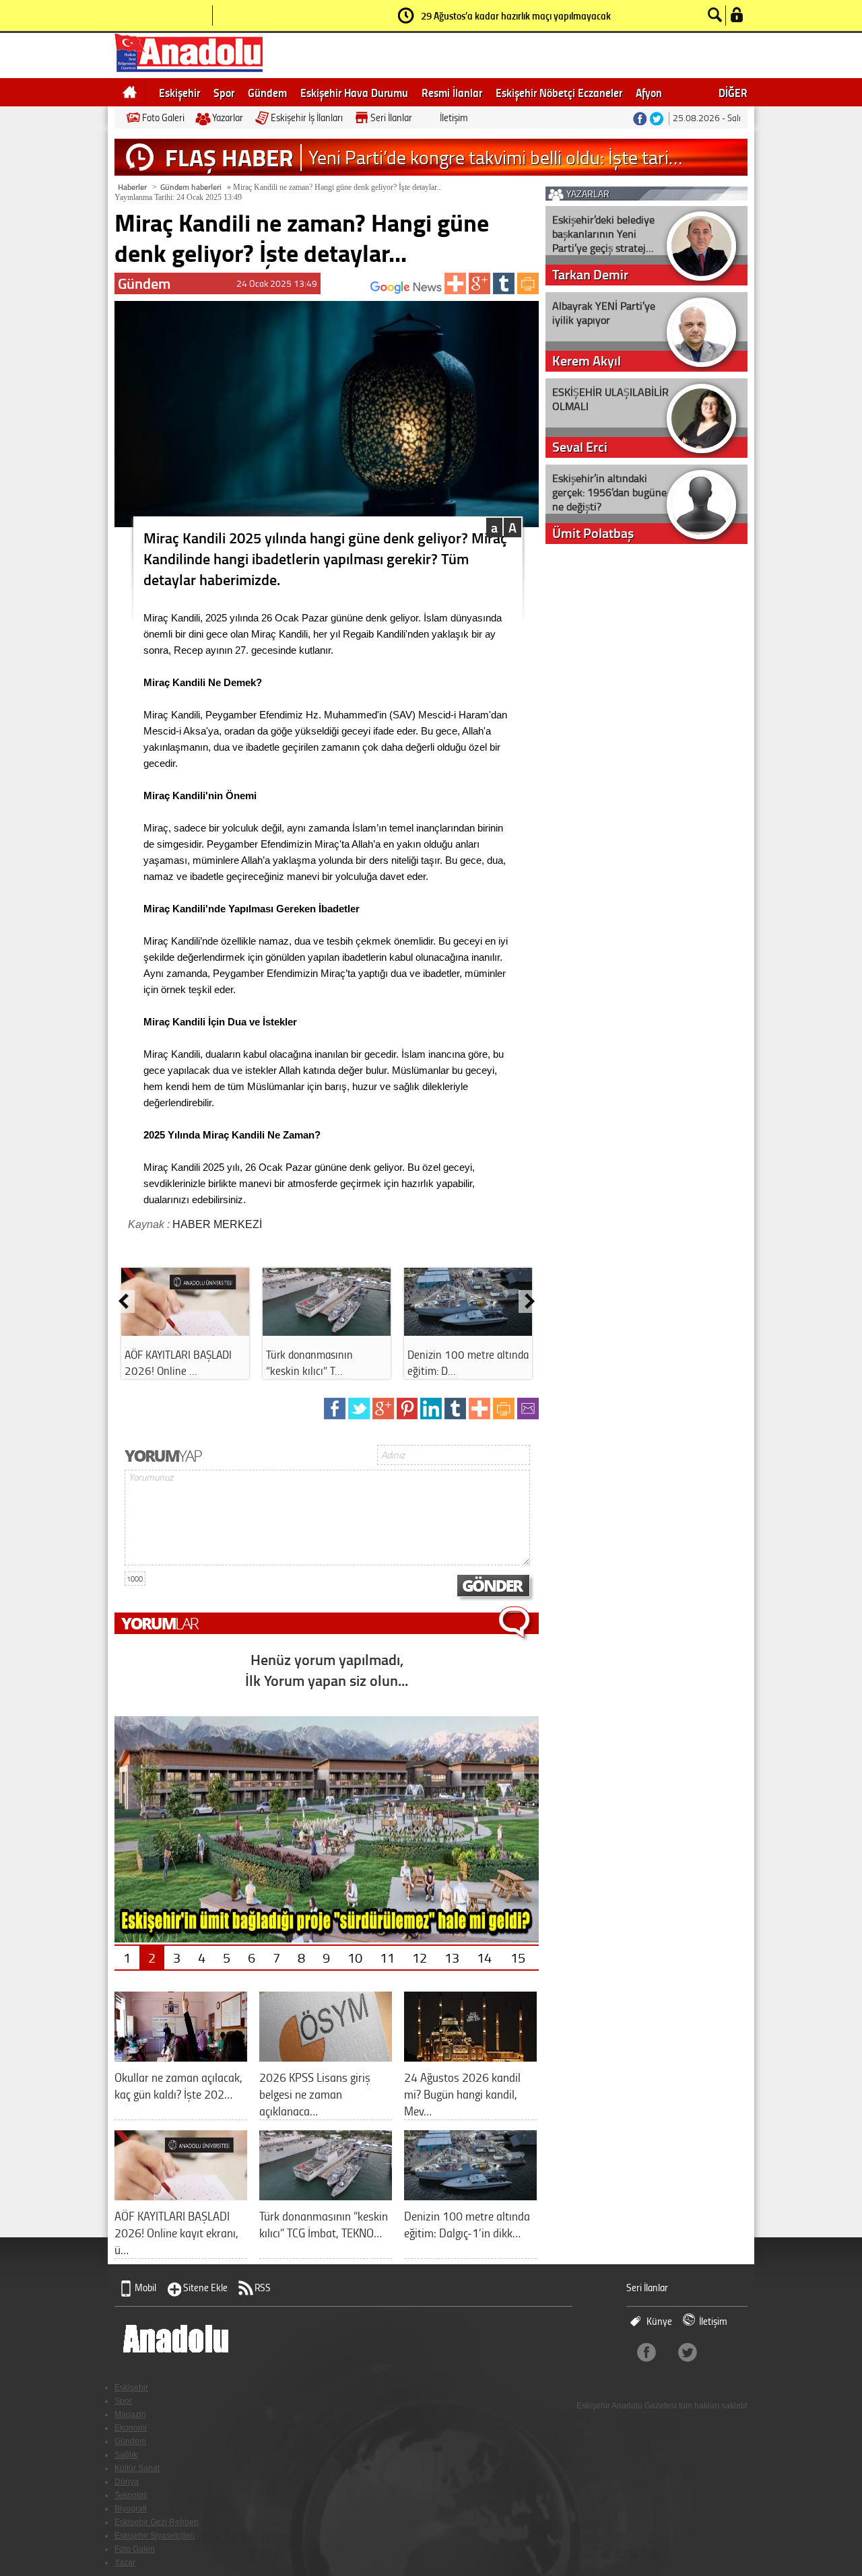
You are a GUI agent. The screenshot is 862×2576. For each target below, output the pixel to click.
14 (484, 1957)
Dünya (127, 2482)
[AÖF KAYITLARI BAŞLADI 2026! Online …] (185, 1331)
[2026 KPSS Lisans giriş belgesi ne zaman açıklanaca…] (326, 2057)
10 (355, 1957)
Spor (224, 92)
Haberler (132, 187)
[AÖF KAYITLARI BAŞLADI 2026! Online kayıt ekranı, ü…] (181, 2195)
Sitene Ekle (205, 2287)
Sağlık (126, 2455)
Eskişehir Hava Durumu (354, 92)
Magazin (130, 2414)
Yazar (125, 2563)
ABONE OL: (351, 291)
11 (387, 1957)
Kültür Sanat (137, 2468)
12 (420, 1957)
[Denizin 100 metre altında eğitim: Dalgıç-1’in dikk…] (470, 2195)
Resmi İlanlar (452, 92)
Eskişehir (179, 92)
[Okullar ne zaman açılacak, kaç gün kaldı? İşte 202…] (181, 2057)
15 (518, 1957)
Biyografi (131, 2509)
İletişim (454, 117)
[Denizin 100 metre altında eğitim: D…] (468, 1331)
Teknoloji (131, 2495)
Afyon (649, 92)
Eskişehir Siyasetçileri (155, 2536)
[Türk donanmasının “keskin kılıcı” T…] (327, 1331)
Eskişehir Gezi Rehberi (157, 2522)
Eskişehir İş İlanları (307, 117)
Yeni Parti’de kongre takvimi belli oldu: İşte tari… (495, 157)
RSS (263, 2287)
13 (452, 1957)
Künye (659, 2321)
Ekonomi (131, 2428)
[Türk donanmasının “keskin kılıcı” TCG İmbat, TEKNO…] (326, 2195)
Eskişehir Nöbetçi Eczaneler (559, 92)
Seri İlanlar (391, 117)
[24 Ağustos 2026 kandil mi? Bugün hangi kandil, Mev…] (470, 2057)
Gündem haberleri (191, 187)
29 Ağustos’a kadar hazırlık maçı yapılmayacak (516, 15)
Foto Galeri (163, 117)
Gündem (267, 92)
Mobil (145, 2287)
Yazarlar (228, 117)
